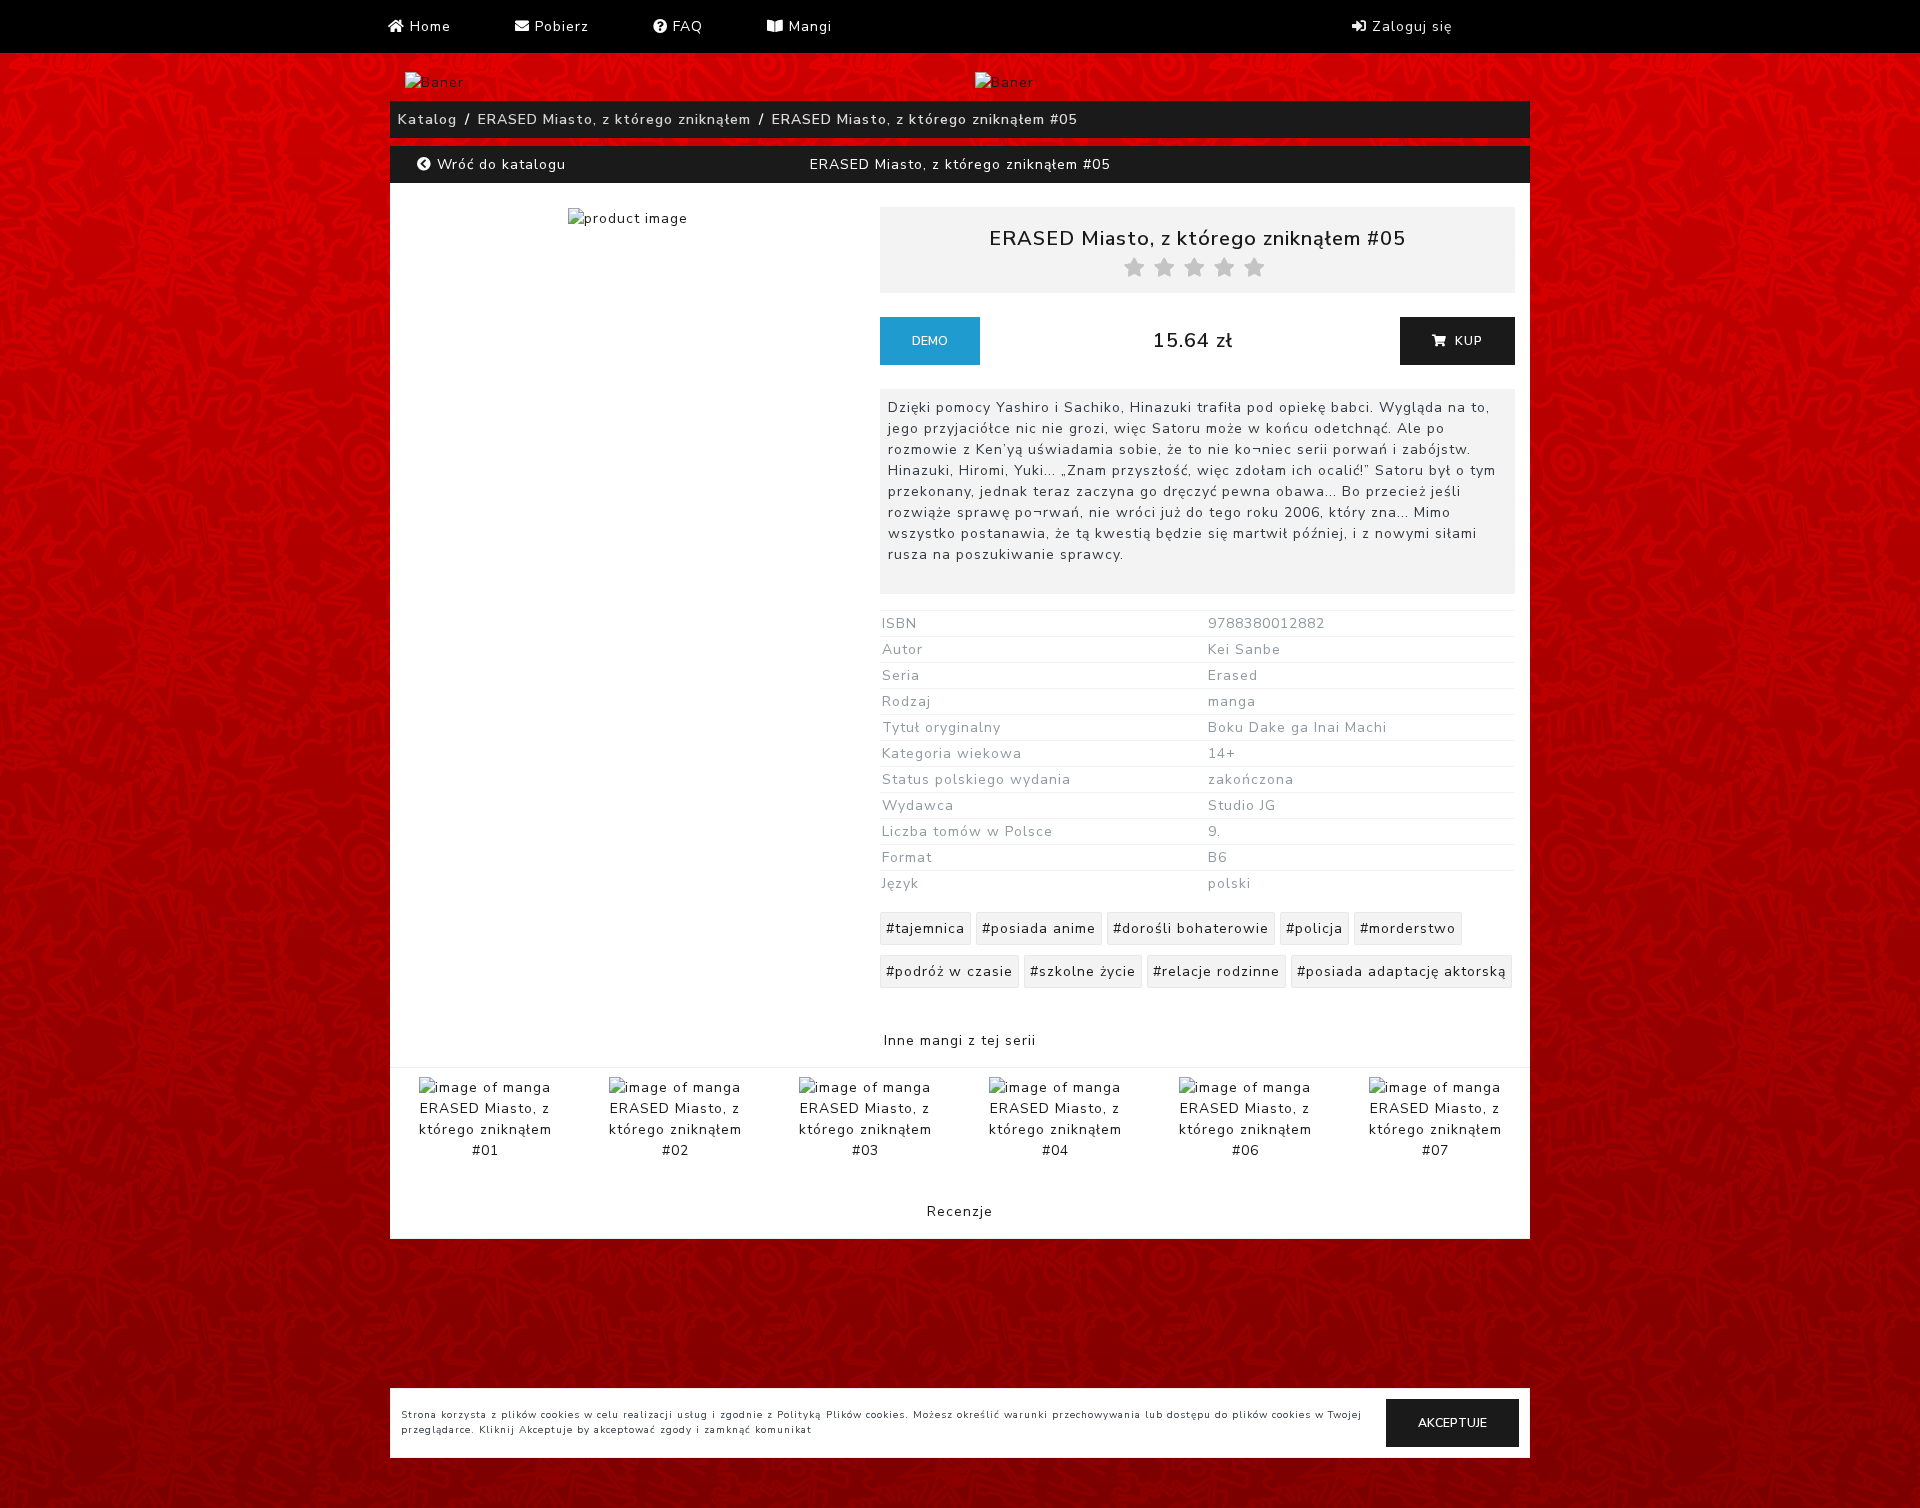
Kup (1467, 341)
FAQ (685, 26)
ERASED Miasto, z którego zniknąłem (614, 119)
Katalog (427, 119)
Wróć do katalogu (499, 164)
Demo (930, 341)
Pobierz (559, 26)
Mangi (808, 26)
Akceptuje (1452, 1423)
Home (428, 26)
